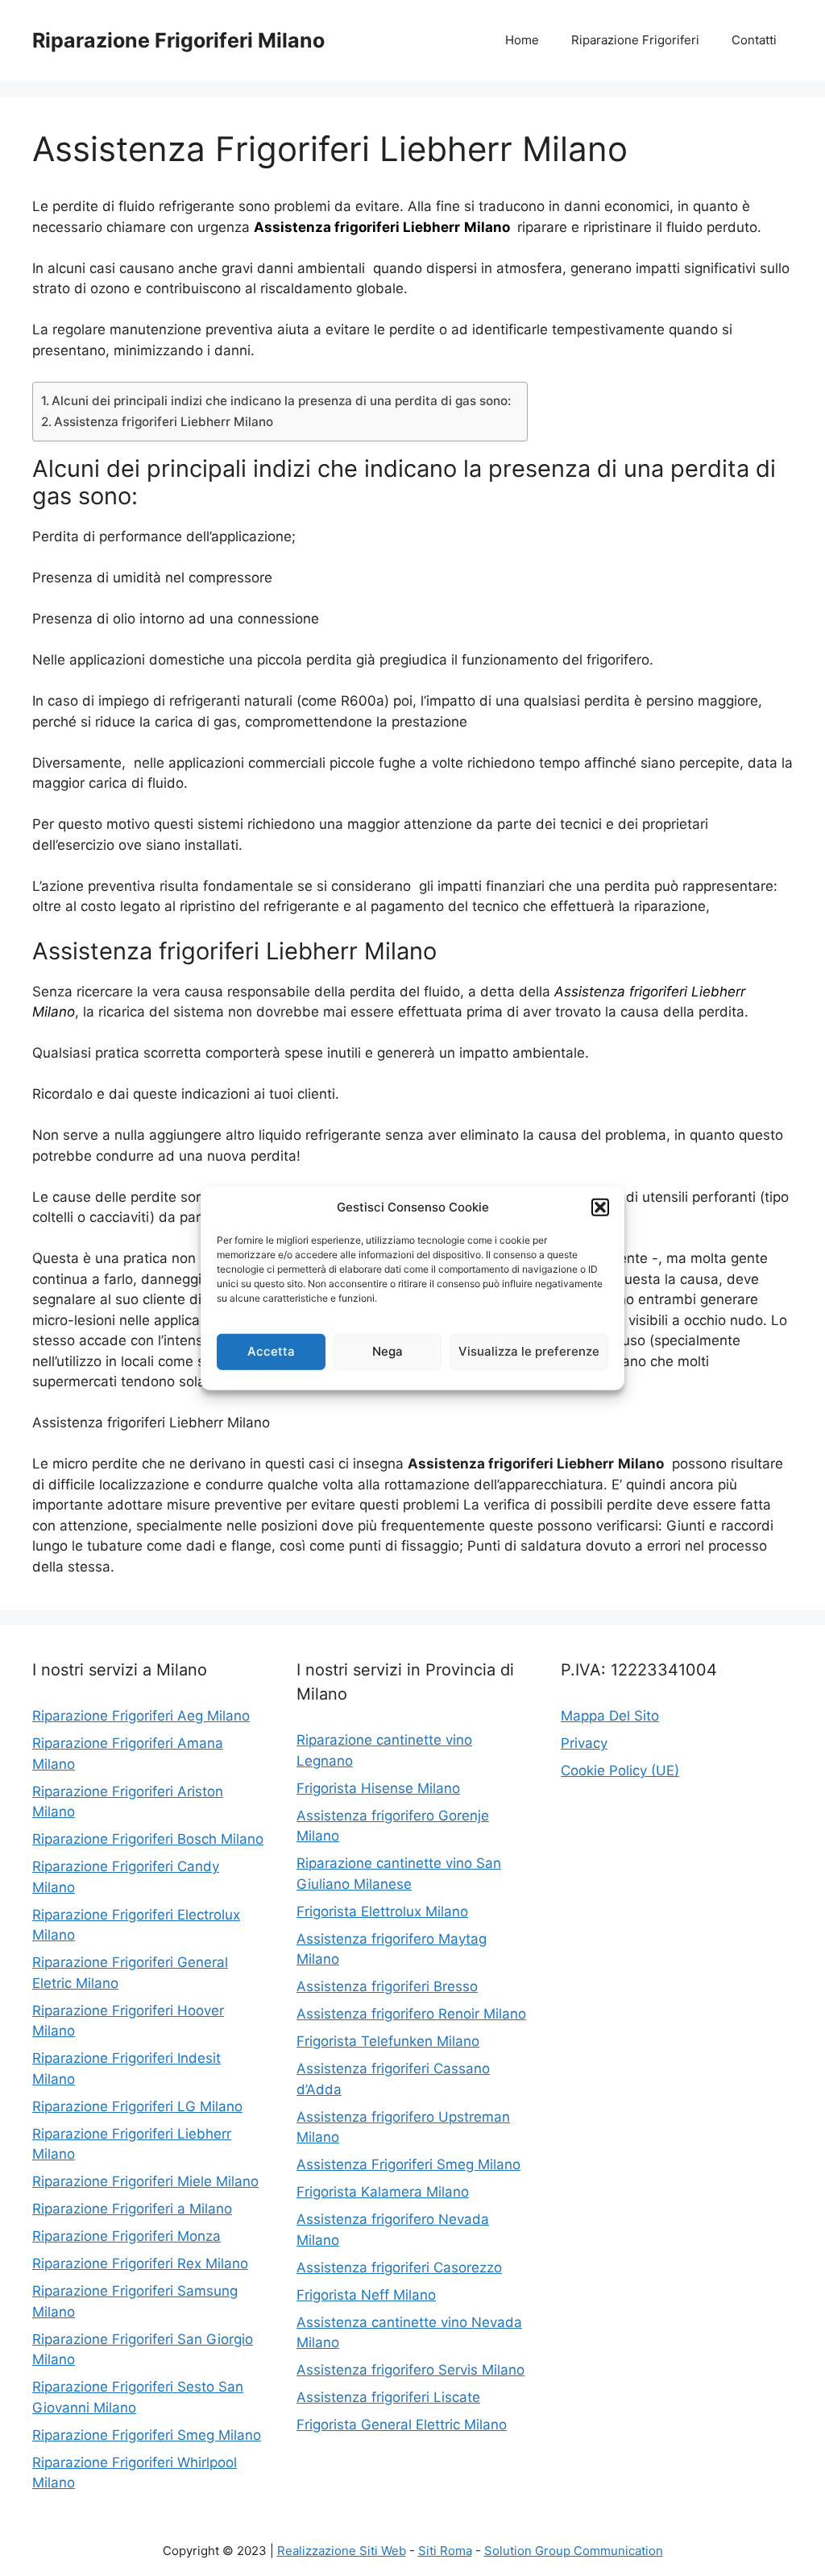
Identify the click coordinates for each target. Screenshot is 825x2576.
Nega (388, 1351)
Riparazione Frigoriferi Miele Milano (145, 2181)
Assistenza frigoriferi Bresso (387, 1986)
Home (522, 40)
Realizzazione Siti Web (342, 2551)
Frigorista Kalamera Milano (383, 2192)
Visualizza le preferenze (529, 1351)
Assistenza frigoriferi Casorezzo (399, 2267)
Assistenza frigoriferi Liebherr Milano (164, 422)
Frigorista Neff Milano (366, 2295)
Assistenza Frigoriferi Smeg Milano (408, 2164)
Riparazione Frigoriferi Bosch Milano (148, 1839)
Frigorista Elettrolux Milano (382, 1911)
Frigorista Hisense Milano (378, 1788)
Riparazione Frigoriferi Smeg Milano (147, 2435)
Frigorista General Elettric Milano (402, 2425)
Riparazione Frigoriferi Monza (126, 2236)
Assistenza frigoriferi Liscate (388, 2397)
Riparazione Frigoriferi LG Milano (137, 2106)
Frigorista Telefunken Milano (388, 2041)
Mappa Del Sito (610, 1716)
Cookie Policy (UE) (620, 1770)
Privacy (584, 1743)
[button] (600, 1207)
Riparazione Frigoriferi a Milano (132, 2209)
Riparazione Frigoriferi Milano (178, 40)
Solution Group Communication (574, 2551)
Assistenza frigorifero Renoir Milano (411, 2014)
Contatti (754, 40)
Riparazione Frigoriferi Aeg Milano (141, 1716)
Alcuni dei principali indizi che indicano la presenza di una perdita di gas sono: (281, 401)
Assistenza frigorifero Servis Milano (410, 2370)
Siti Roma (445, 2551)
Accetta (271, 1351)
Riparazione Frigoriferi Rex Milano (140, 2263)
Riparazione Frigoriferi (635, 40)
